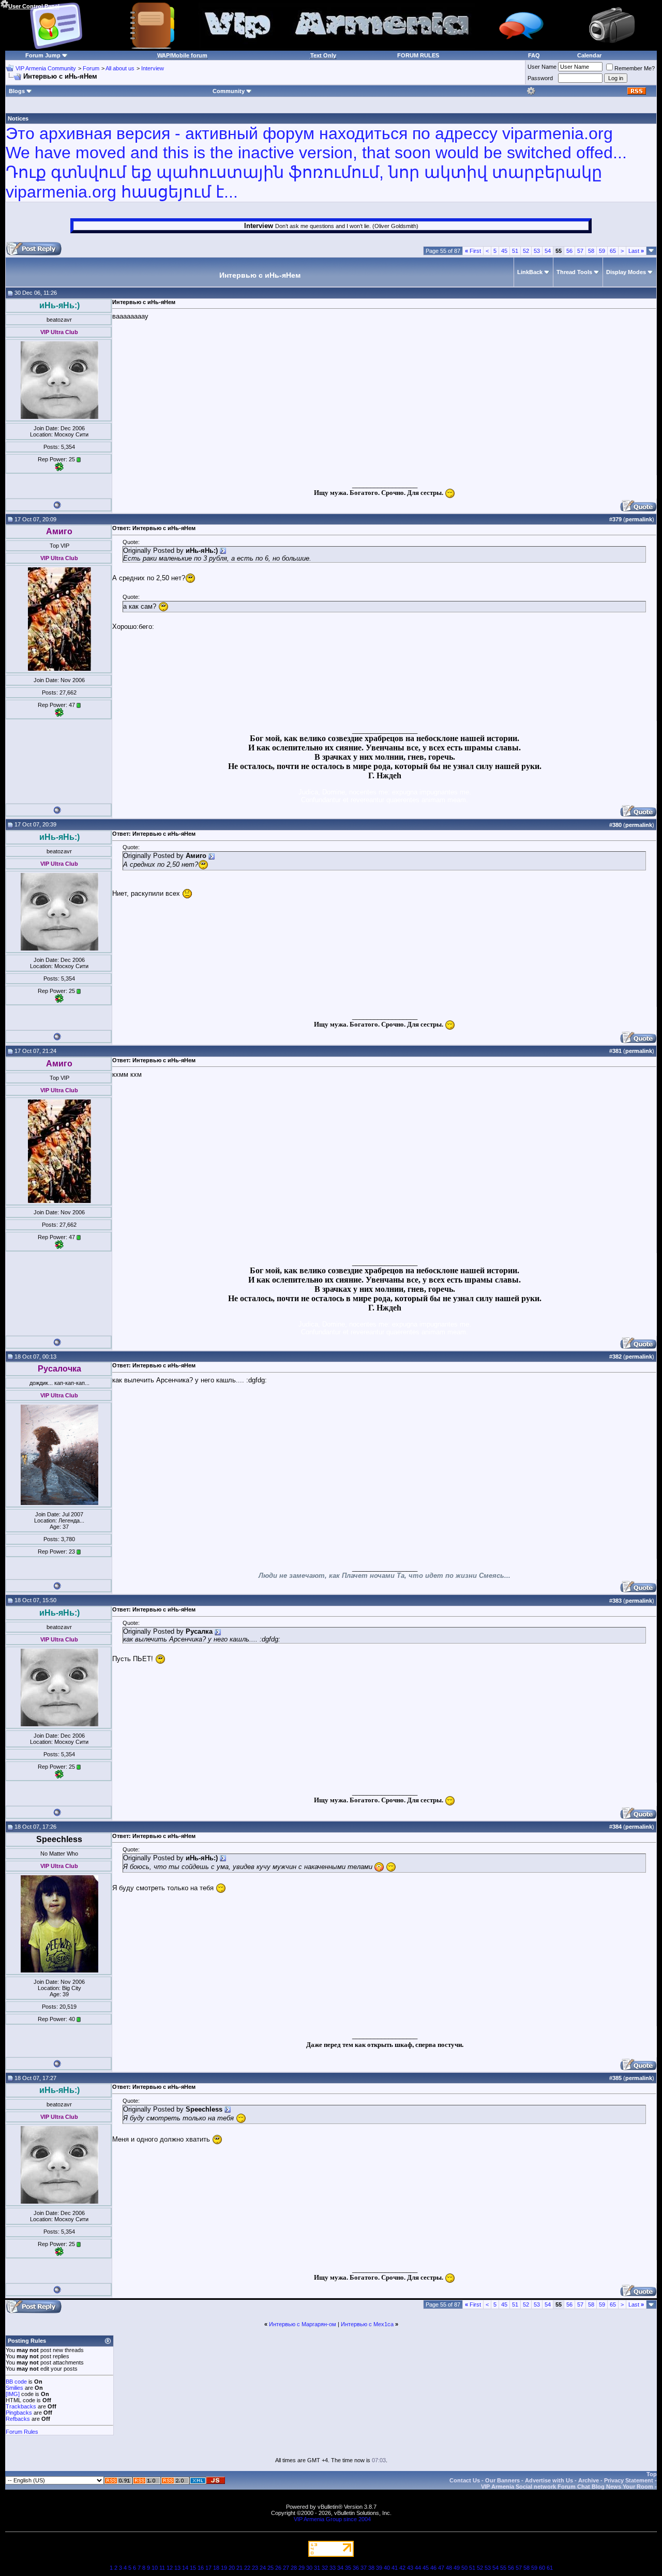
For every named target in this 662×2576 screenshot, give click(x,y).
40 (387, 2568)
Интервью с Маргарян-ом (303, 2324)
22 (247, 2568)
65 (613, 251)
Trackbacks (21, 2406)
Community (229, 91)
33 (333, 2568)
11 (162, 2568)
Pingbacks (19, 2413)
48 (449, 2568)
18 (216, 2568)
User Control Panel (34, 6)
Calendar (589, 55)
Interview (153, 68)
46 (433, 2568)
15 (193, 2568)
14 (185, 2568)
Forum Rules (22, 2432)
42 (402, 2568)
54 (548, 251)
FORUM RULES (418, 55)
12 (170, 2568)
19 (224, 2568)
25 (270, 2568)
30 (309, 2568)
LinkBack (530, 272)
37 (364, 2568)
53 (537, 251)
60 (542, 2568)
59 (602, 251)
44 (418, 2568)
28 (294, 2568)
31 (317, 2568)
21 (239, 2568)
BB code (16, 2382)
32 (325, 2568)
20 (232, 2568)
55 (503, 2568)
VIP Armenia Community (46, 68)
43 (410, 2568)
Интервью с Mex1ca (367, 2324)
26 (278, 2568)
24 (263, 2568)
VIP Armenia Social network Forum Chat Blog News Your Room (567, 2487)
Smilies (14, 2388)
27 (286, 2568)
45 (504, 251)
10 (155, 2568)
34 (340, 2568)
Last (636, 251)
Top (652, 2474)
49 (457, 2568)
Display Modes (626, 272)
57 (580, 251)
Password (540, 78)
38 (371, 2568)
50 (464, 2568)
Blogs (17, 91)
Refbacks (18, 2419)
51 (515, 251)
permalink (639, 519)
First (473, 251)
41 (395, 2568)
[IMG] (13, 2394)
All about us (120, 68)
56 (569, 251)
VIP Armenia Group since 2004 (332, 2519)
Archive (589, 2480)
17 (208, 2568)
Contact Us (465, 2480)
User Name (542, 67)
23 (255, 2568)
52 (526, 251)
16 (201, 2568)
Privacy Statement (629, 2480)
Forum (91, 68)
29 (302, 2568)
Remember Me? (635, 68)
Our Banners (502, 2480)
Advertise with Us (549, 2480)
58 (591, 251)
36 (356, 2568)
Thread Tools (574, 272)
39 (379, 2568)
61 (550, 2568)
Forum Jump (43, 55)
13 (177, 2568)
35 (348, 2568)
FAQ (534, 55)
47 (441, 2568)
